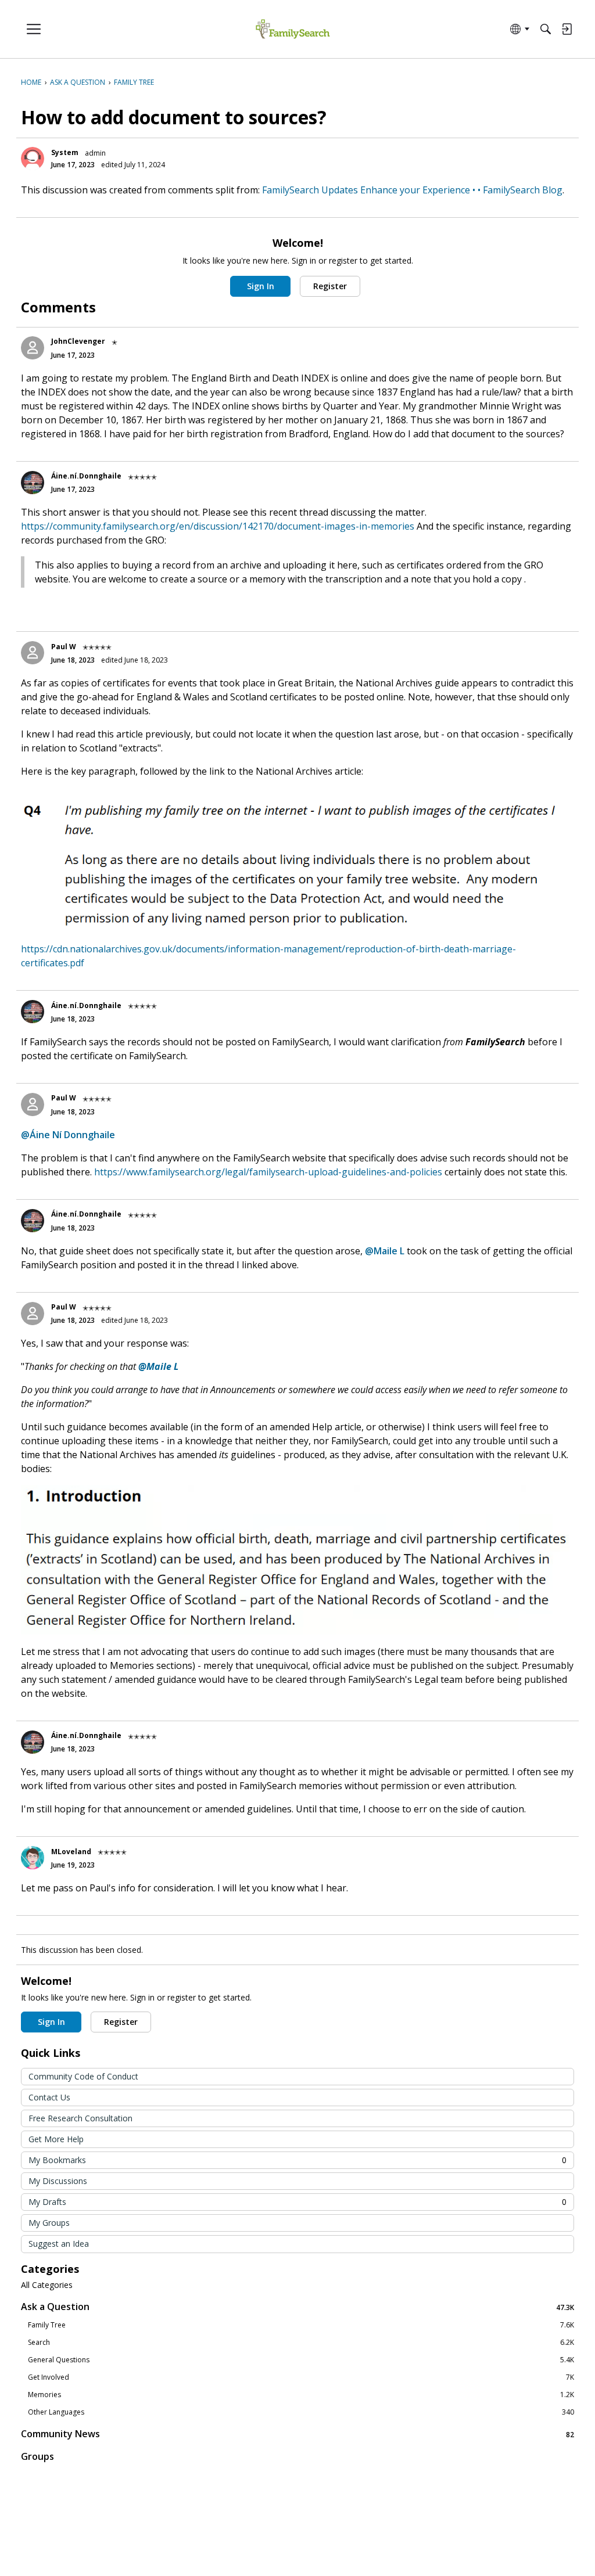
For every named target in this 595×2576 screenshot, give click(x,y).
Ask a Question (297, 2307)
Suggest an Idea (59, 2244)
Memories (301, 2395)
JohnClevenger (78, 341)
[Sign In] (567, 29)
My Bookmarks (297, 2160)
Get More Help (56, 2139)
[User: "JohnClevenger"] (33, 348)
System (65, 152)
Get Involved (301, 2377)
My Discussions (58, 2181)
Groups (37, 2456)
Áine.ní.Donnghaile (86, 476)
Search (301, 2343)
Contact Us (49, 2097)
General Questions (301, 2360)
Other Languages (301, 2412)
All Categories (47, 2285)
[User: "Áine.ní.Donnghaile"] (33, 483)
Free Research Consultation (80, 2118)
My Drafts (297, 2202)
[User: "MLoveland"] (33, 1858)
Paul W (64, 647)
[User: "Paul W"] (33, 653)
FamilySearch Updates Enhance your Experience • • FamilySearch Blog (412, 190)
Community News (297, 2434)
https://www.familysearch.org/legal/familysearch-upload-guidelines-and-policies (268, 1172)
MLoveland (71, 1852)
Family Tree (301, 2325)
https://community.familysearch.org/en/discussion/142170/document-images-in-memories (218, 526)
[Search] (546, 29)
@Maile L (385, 1251)
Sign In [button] (261, 286)
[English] (293, 29)
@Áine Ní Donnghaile (68, 1135)
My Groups (49, 2223)
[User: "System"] (33, 159)
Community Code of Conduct (83, 2076)
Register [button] (330, 286)
